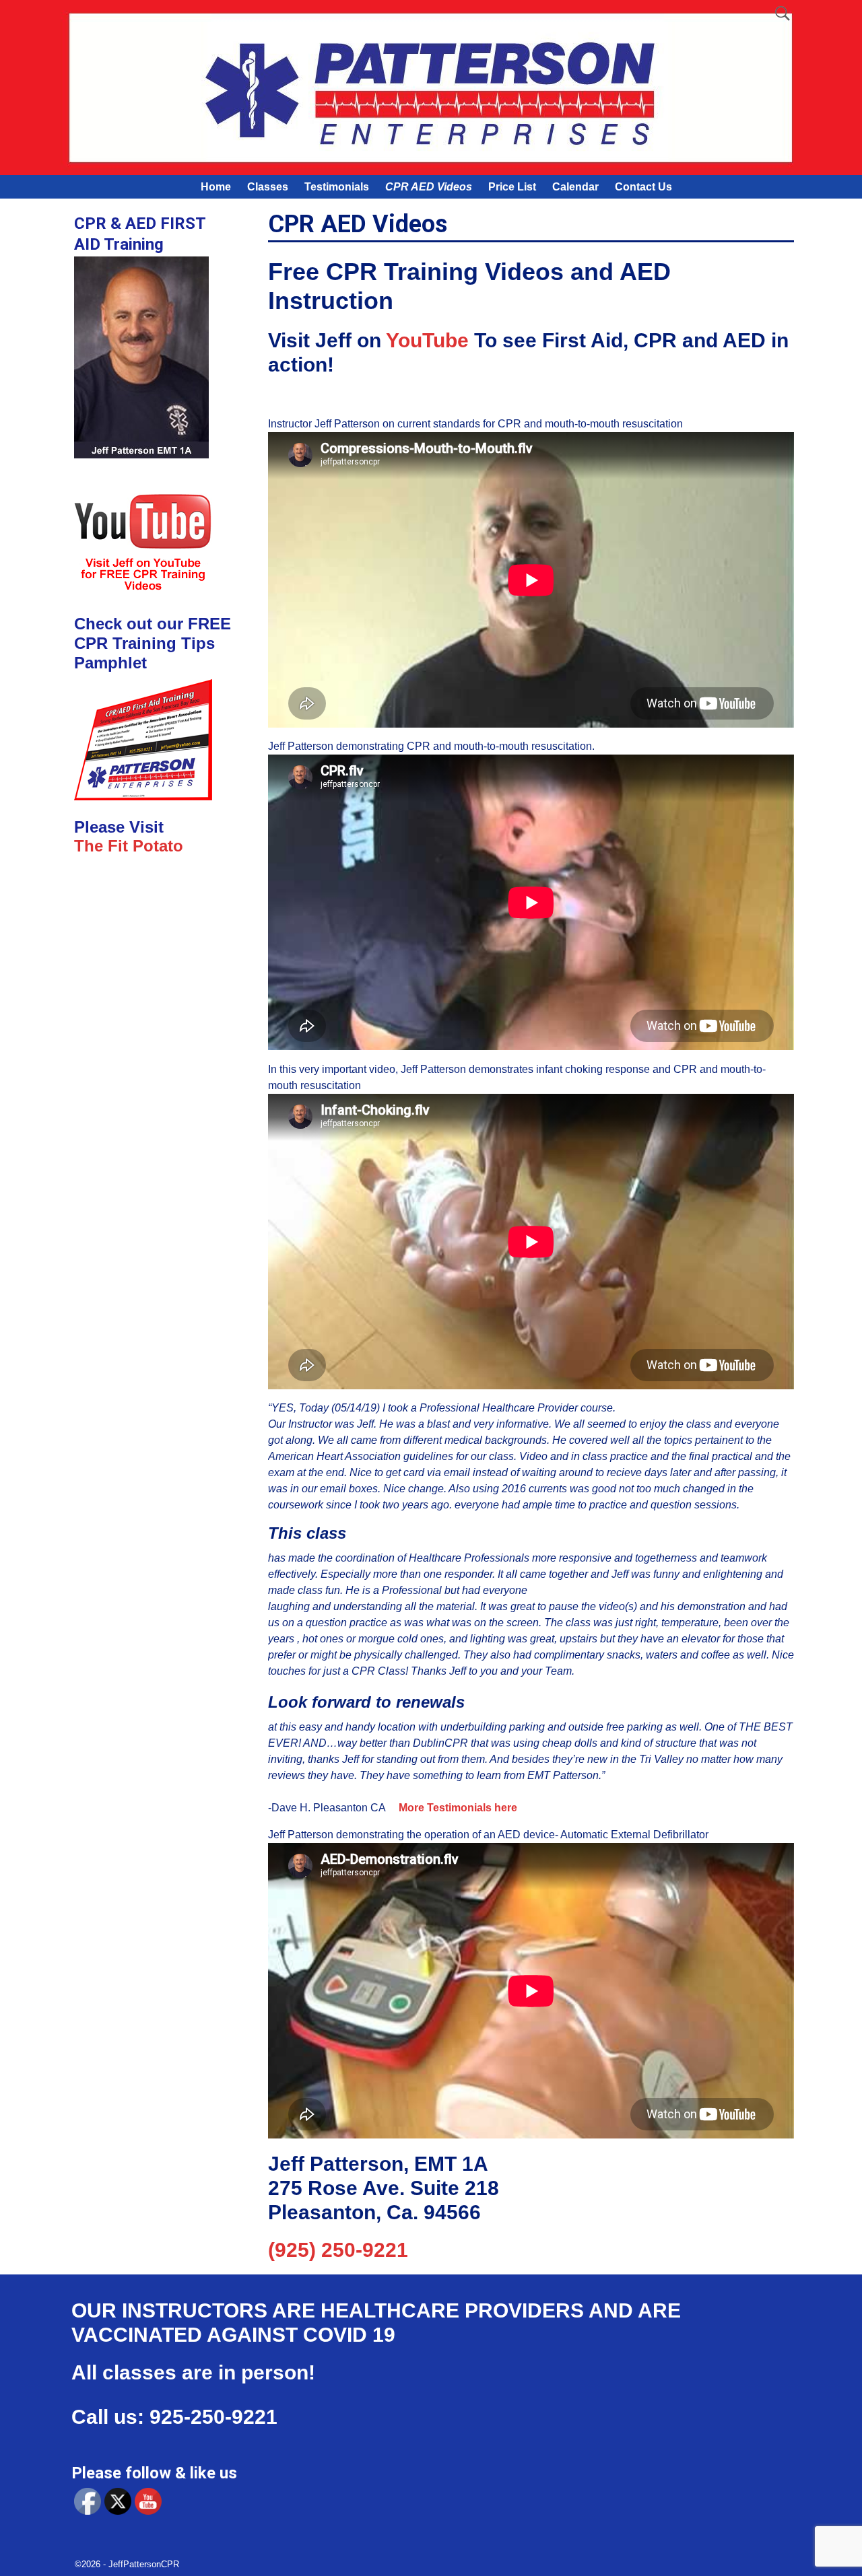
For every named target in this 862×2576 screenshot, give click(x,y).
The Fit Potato (129, 846)
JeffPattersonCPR (144, 2564)
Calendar (575, 187)
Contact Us (643, 187)
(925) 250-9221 (338, 2250)
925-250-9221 (213, 2417)
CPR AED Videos (429, 187)
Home (216, 187)
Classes (268, 187)
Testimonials (337, 187)
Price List (512, 187)
